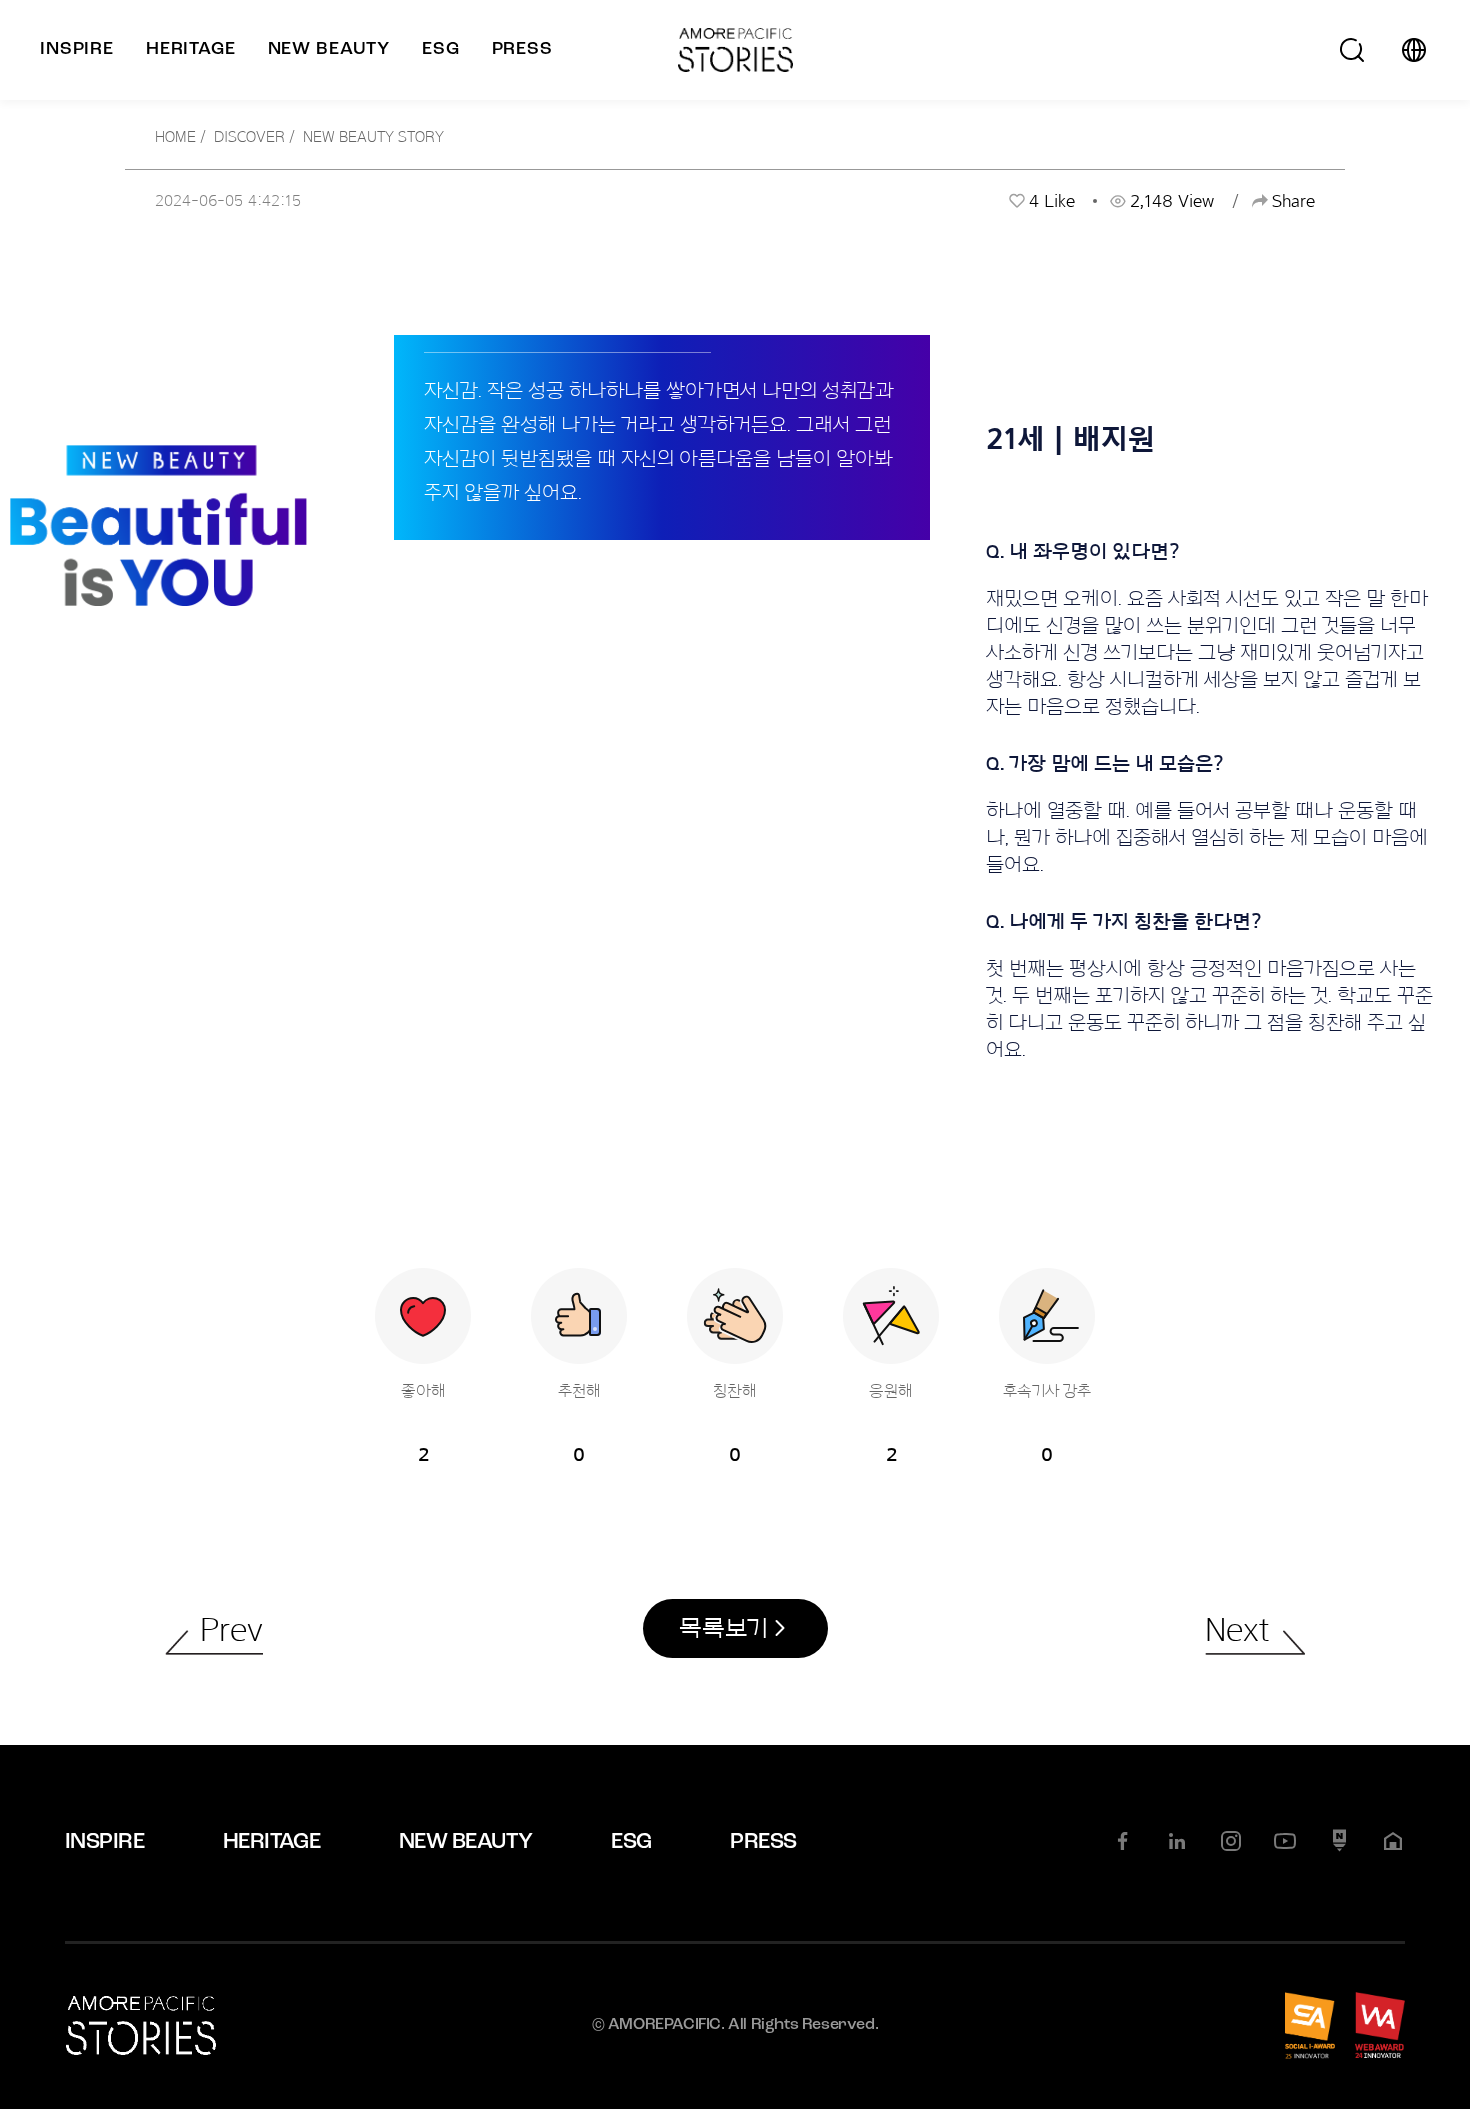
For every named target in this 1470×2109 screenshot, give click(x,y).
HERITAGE (272, 1842)
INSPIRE (104, 1842)
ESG (631, 1842)
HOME (175, 137)
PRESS (763, 1842)
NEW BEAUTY (466, 1842)
